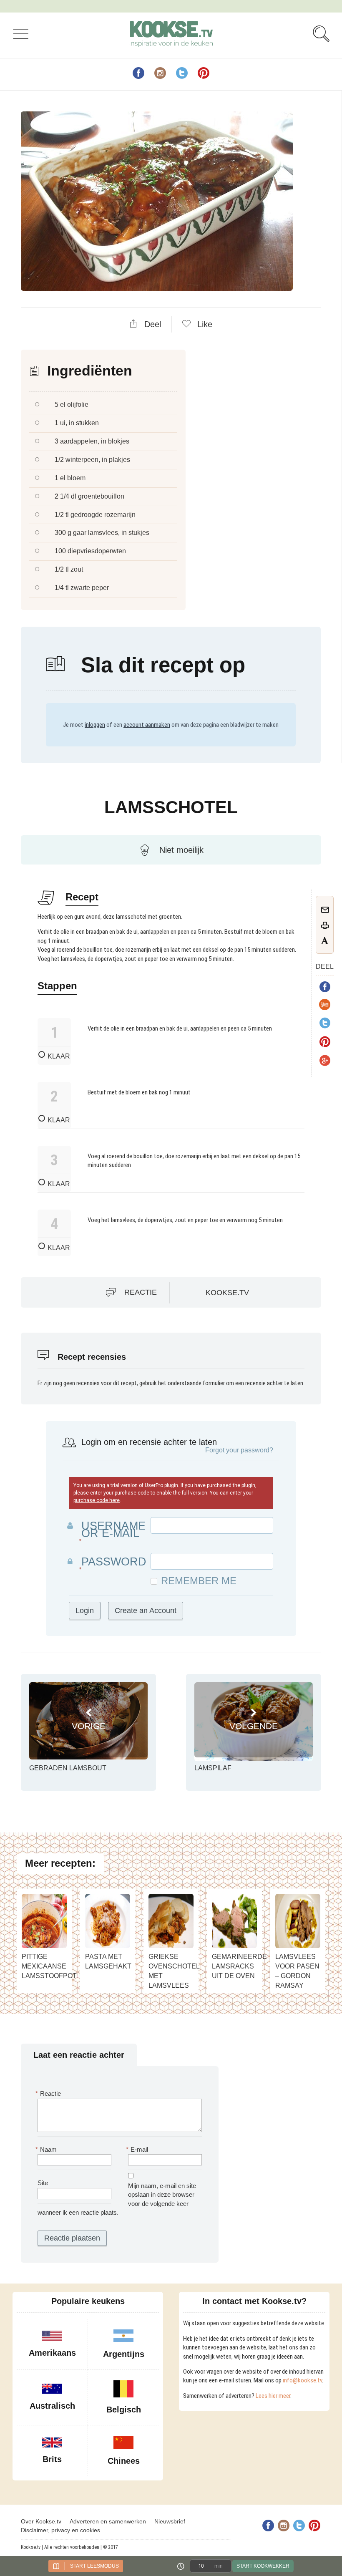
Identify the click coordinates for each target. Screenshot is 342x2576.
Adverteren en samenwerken (108, 2521)
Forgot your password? (239, 1450)
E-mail (138, 2149)
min (219, 2566)
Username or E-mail (113, 1530)
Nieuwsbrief (170, 2521)
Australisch (52, 2406)
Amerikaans (52, 2353)
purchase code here (97, 1500)
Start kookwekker (263, 2566)
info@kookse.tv (302, 2380)
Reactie (141, 1292)
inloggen (95, 725)
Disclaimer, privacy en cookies (60, 2530)
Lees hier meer (273, 2396)
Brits (52, 2459)
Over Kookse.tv (41, 2521)
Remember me (199, 1581)
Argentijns (124, 2354)
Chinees (124, 2461)
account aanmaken (147, 725)
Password (114, 1562)
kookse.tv (227, 1293)
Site (43, 2183)
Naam (47, 2149)
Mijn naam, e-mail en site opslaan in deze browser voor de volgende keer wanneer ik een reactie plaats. (117, 2199)
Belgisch (124, 2410)
